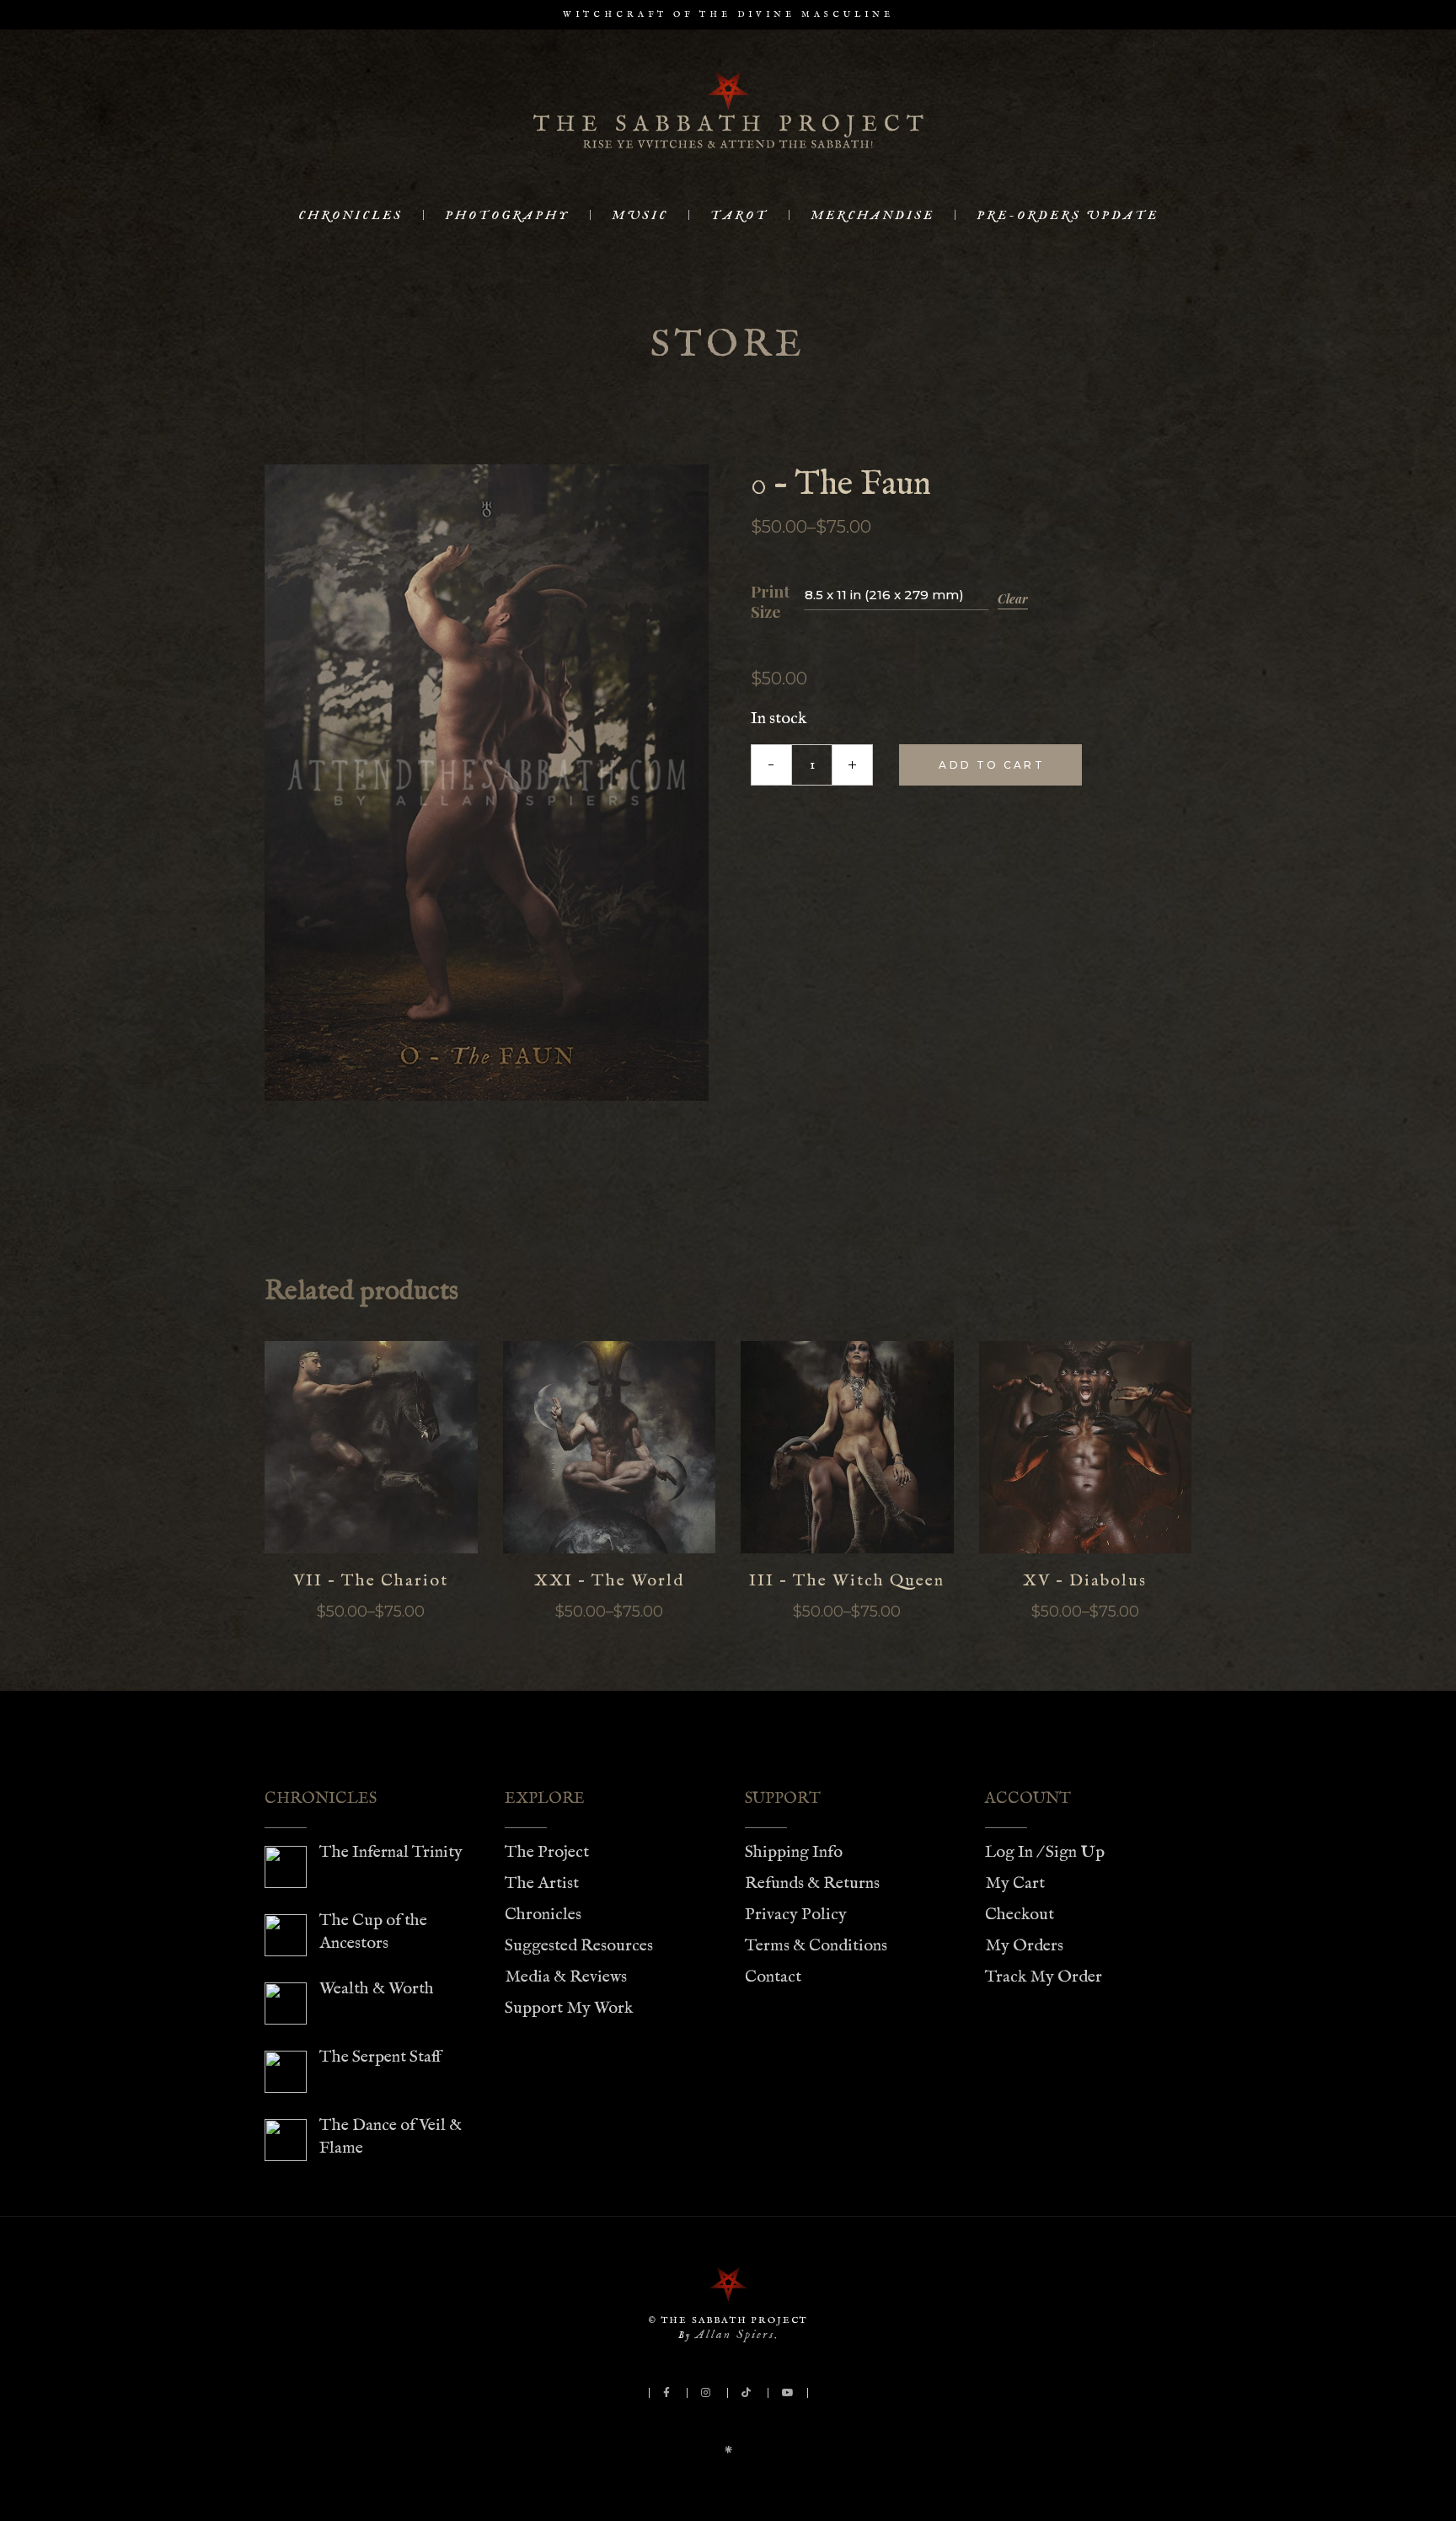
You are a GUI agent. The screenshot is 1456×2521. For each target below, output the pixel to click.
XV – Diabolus (1085, 1581)
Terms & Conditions (816, 1946)
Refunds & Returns (812, 1883)
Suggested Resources (579, 1946)
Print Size (770, 602)
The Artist (542, 1883)
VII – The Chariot (371, 1581)
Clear (1013, 599)
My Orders (1024, 1946)
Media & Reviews (566, 1977)
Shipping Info (794, 1852)
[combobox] (897, 594)
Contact (773, 1977)
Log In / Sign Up (1045, 1852)
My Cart (1015, 1883)
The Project (547, 1852)
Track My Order (1044, 1977)
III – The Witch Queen (847, 1581)
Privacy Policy (796, 1915)
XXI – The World (609, 1581)
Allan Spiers (735, 2334)
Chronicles (543, 1915)
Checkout (1020, 1915)
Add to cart (991, 765)
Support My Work (569, 2008)
